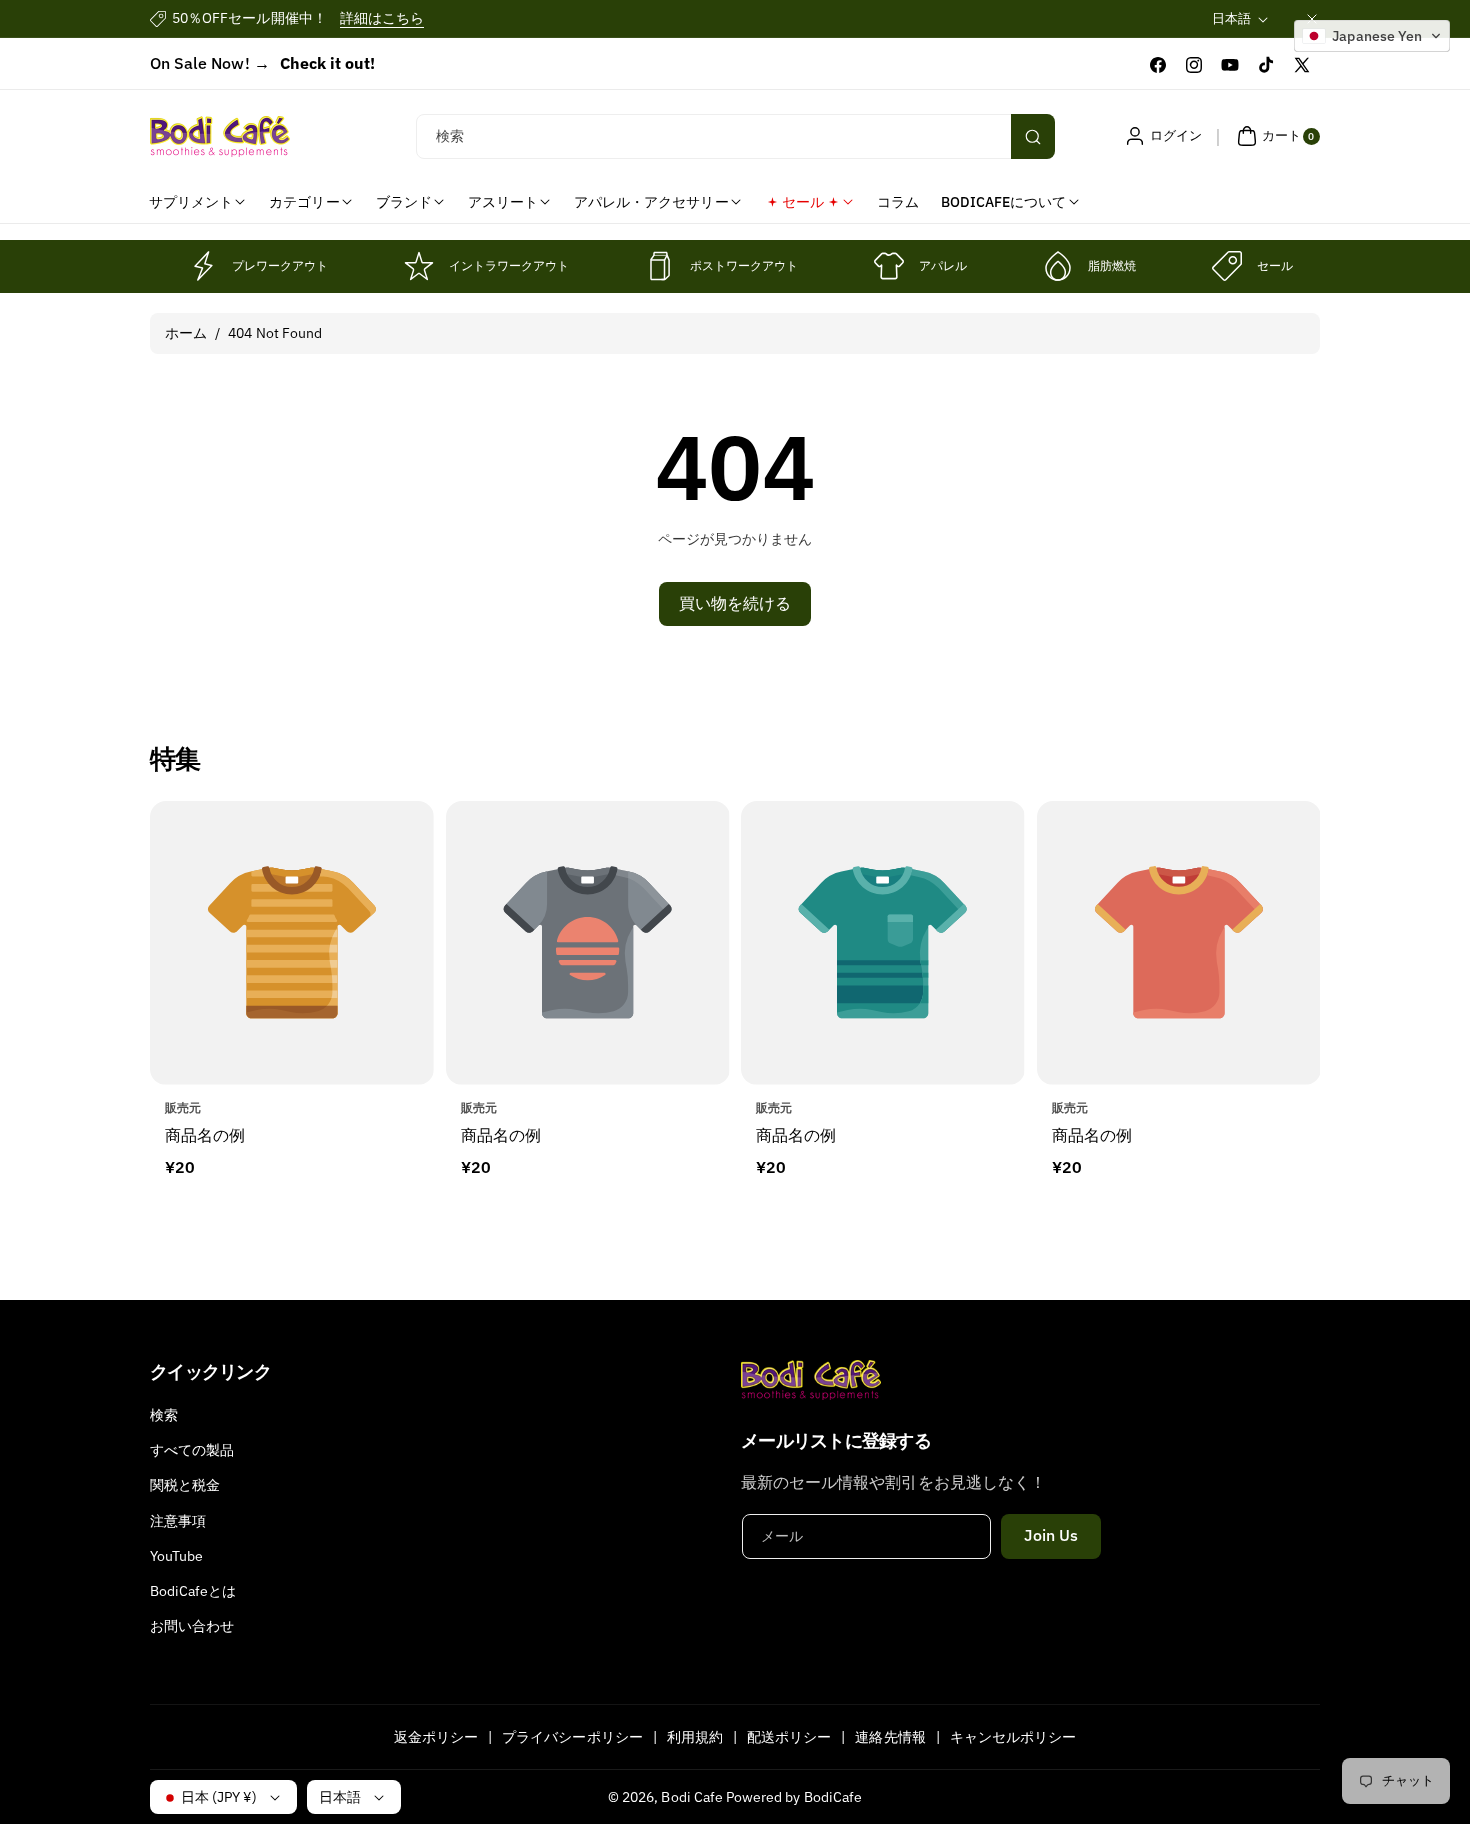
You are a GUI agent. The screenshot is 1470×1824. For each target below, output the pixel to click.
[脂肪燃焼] (1058, 266)
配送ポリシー (789, 1737)
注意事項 (178, 1521)
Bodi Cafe (691, 1797)
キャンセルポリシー (1013, 1737)
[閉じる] (1312, 18)
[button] (1276, 136)
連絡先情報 (890, 1737)
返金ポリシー (436, 1737)
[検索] (1033, 136)
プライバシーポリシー (572, 1737)
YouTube (176, 1556)
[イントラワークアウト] (419, 266)
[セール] (1227, 266)
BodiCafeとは (193, 1591)
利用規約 (695, 1737)
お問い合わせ (192, 1626)
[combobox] (735, 136)
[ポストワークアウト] (660, 266)
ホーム (186, 333)
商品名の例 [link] (205, 1134)
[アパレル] (889, 266)
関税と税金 (185, 1485)
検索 (164, 1415)
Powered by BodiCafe (794, 1797)
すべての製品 (192, 1450)
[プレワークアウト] (202, 266)
